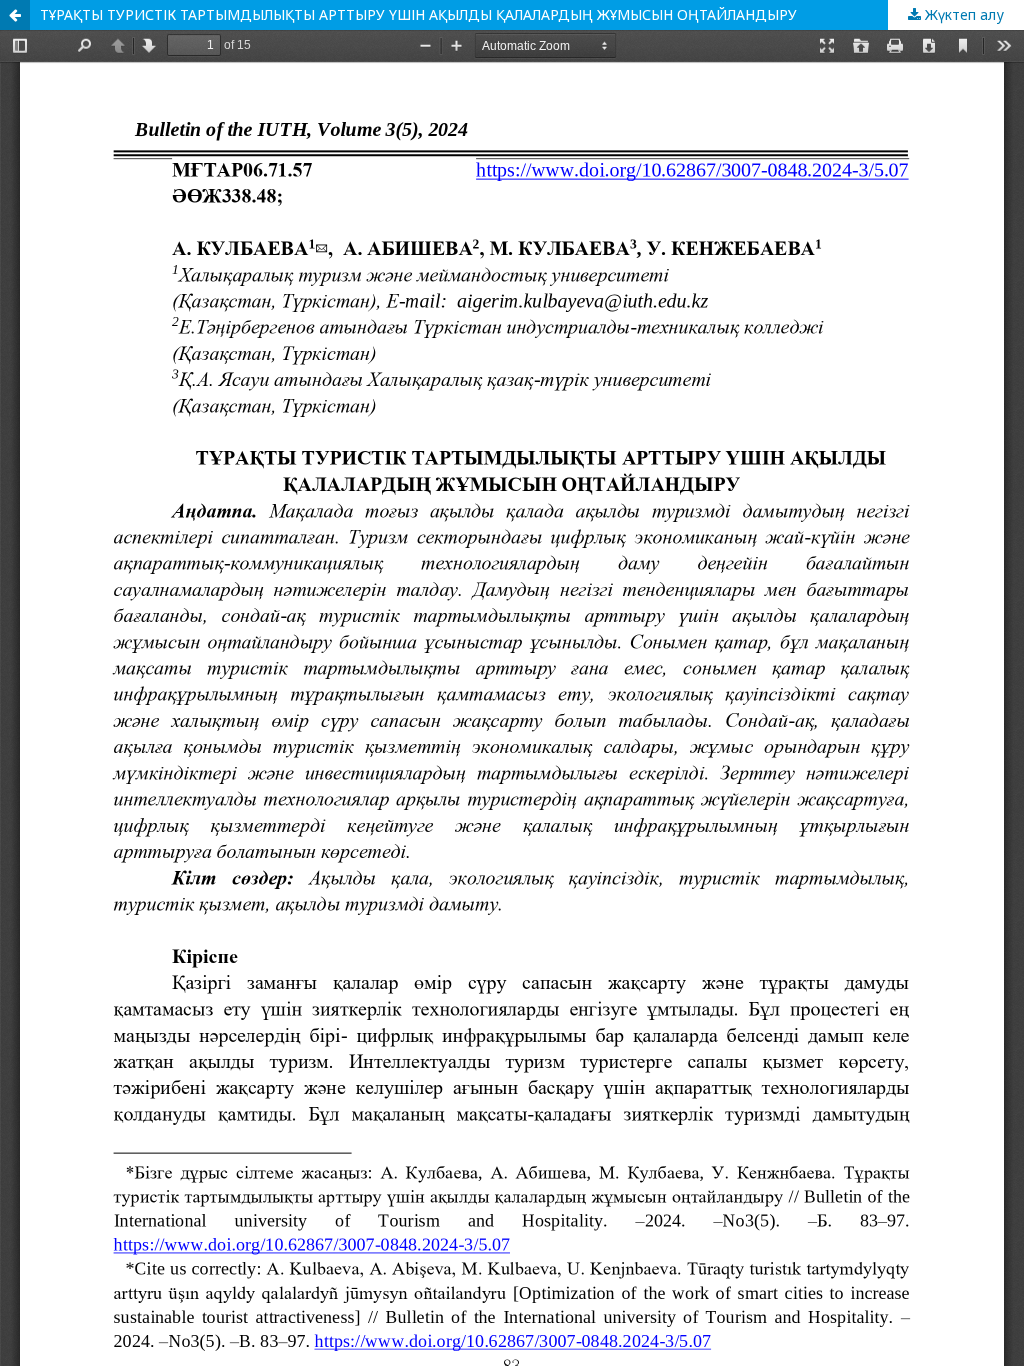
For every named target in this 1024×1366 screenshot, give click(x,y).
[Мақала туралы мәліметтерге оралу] (15, 15)
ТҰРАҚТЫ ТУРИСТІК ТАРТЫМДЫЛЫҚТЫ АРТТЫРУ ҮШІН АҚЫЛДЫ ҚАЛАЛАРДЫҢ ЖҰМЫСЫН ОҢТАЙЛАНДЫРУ (418, 14)
